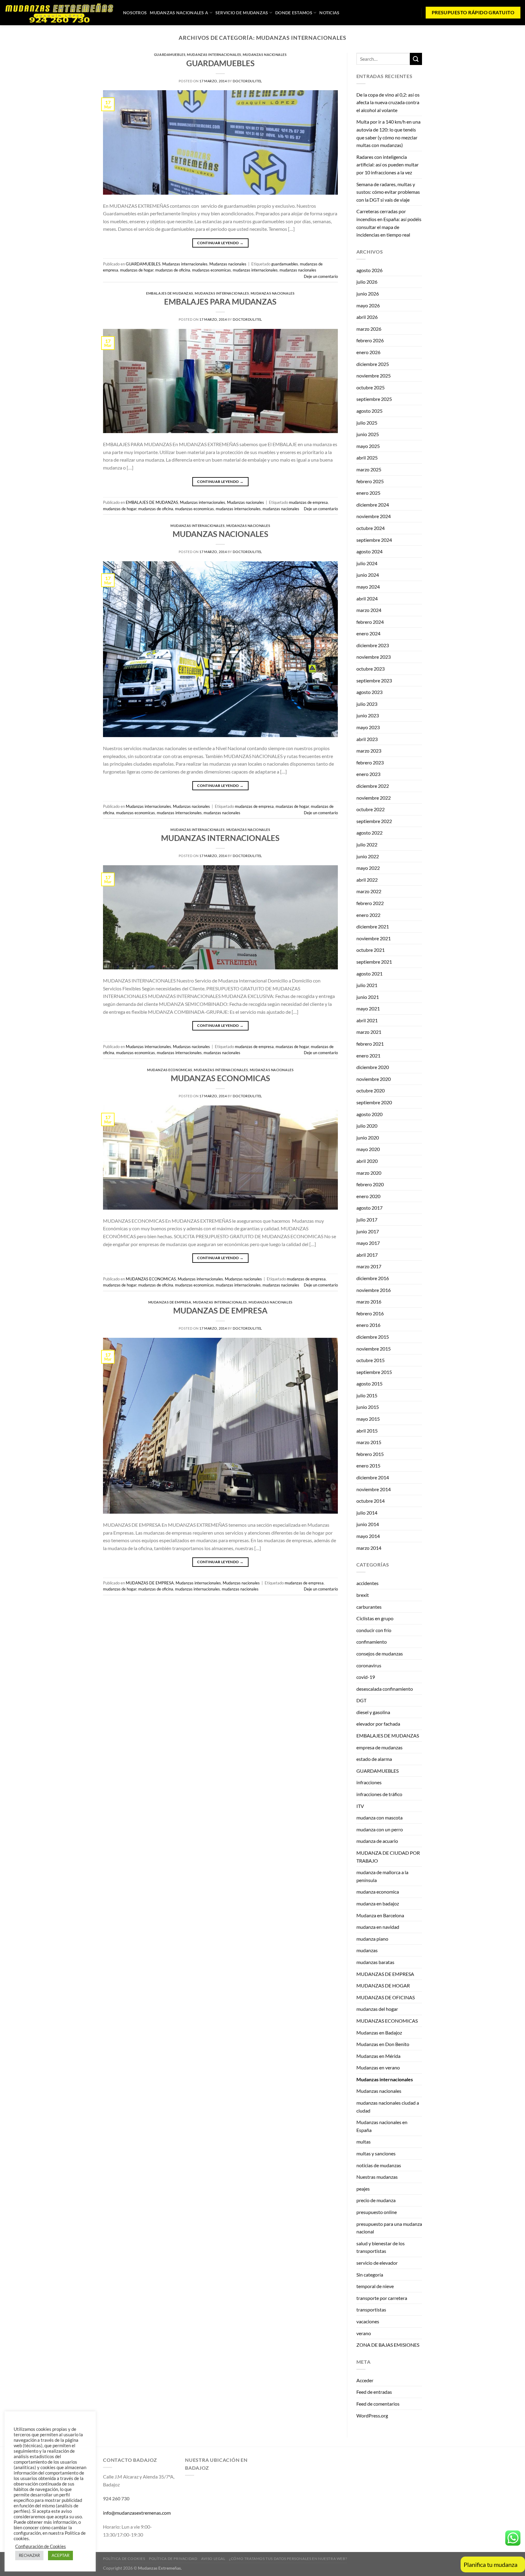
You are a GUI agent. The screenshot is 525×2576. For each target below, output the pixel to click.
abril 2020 (367, 1161)
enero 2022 (368, 915)
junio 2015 (368, 1407)
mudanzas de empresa (308, 502)
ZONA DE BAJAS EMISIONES (388, 2345)
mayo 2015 (368, 1419)
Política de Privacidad (173, 2559)
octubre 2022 (371, 809)
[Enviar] (416, 59)
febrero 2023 (370, 762)
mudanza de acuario (377, 1841)
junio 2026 (368, 294)
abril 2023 (367, 739)
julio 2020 (367, 1126)
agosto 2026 (369, 270)
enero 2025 (368, 493)
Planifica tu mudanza (491, 2564)
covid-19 (366, 1677)
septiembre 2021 (374, 962)
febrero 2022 (370, 903)
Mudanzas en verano (378, 2067)
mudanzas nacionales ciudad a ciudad (388, 2107)
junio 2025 (368, 434)
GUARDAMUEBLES (170, 55)
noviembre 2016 (374, 1290)
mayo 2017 (368, 1243)
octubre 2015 (371, 1360)
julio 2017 (367, 1220)
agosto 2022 (369, 833)
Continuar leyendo (220, 243)
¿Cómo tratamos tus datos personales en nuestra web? (288, 2559)
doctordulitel (247, 81)
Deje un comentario (321, 276)
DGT (361, 1700)
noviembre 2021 (374, 938)
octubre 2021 (371, 950)
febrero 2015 (370, 1454)
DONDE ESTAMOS (294, 13)
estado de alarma (374, 1759)
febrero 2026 (370, 340)
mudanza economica (378, 1892)
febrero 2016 (370, 1313)
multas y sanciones (376, 2153)
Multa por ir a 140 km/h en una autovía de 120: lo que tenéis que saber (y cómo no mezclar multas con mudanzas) (388, 133)
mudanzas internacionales (255, 270)
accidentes (367, 1583)
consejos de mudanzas (380, 1654)
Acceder (365, 2380)
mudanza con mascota (379, 1818)
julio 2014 (367, 1513)
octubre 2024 (371, 528)
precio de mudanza (376, 2200)
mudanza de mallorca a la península (382, 1876)
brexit (363, 1595)
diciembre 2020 (373, 1067)
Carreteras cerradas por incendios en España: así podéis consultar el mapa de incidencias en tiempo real (389, 223)
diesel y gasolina (373, 1712)
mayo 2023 (368, 727)
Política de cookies (124, 2559)
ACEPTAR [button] (60, 2555)
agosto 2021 (369, 974)
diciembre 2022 (373, 786)
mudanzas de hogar (137, 270)
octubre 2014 (371, 1501)
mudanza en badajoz (378, 1903)
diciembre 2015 (373, 1337)
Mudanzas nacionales (265, 55)
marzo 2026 (369, 329)
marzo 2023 (369, 751)
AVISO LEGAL (213, 2559)
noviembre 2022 (374, 798)
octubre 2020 (371, 1090)
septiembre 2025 (374, 399)
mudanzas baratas (375, 1962)
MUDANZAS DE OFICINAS (386, 1997)
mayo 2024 (368, 587)
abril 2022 (367, 880)
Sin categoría (370, 2275)
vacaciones (368, 2321)
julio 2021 (367, 985)
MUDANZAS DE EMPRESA (170, 1302)
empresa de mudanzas (379, 1747)
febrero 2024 (370, 622)
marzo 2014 (369, 1548)
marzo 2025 (369, 469)
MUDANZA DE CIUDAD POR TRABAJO (388, 1857)
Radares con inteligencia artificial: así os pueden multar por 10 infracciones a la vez (388, 165)
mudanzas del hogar (377, 2009)
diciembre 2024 (373, 505)
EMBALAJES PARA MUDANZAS (220, 302)
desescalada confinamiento (385, 1689)
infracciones (369, 1782)
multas (364, 2142)
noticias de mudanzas (379, 2165)
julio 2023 (367, 704)
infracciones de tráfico (379, 1794)
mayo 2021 (368, 1008)
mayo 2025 (368, 446)
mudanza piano (372, 1939)
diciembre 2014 (373, 1477)
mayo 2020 (368, 1149)
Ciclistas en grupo (375, 1618)
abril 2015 (367, 1431)
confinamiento (372, 1642)
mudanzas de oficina (173, 270)
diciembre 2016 (373, 1278)
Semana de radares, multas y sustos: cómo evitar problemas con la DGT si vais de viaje (388, 192)
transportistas (371, 2310)
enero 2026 (368, 352)
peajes (363, 2189)
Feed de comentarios (378, 2404)
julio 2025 (367, 423)
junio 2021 (368, 997)
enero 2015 (368, 1466)
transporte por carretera (382, 2298)
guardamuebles (285, 264)
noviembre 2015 (374, 1349)
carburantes (369, 1607)
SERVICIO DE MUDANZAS (242, 13)
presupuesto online (377, 2212)
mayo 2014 (368, 1536)
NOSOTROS (135, 13)
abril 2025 (367, 458)
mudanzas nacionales (298, 270)
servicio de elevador (377, 2263)
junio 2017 (368, 1231)
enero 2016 (368, 1325)
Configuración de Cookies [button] (41, 2546)
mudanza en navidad (378, 1927)
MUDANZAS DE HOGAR (383, 1985)
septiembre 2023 (374, 680)
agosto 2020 (369, 1114)
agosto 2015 (369, 1384)
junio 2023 (368, 715)
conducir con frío (374, 1630)
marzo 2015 (369, 1442)
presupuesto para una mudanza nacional (389, 2228)
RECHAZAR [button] (29, 2555)
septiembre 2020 (374, 1102)
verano (364, 2333)
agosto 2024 (369, 551)
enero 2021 (368, 1056)
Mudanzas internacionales (214, 55)
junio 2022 (368, 856)
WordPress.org (372, 2415)
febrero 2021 (370, 1044)
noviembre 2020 (374, 1079)
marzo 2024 (369, 610)
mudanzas (367, 1950)
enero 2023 (368, 774)
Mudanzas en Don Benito (383, 2044)
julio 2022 (367, 844)
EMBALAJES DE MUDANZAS (170, 293)
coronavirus (369, 1665)
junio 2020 (368, 1138)
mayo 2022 (368, 868)
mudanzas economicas (211, 270)
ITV (360, 1806)
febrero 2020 (370, 1184)
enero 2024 (368, 633)
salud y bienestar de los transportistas (381, 2247)
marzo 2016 (369, 1302)
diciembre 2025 (373, 364)
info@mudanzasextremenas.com (137, 2513)
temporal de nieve (375, 2286)
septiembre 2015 (374, 1372)
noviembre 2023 (374, 657)
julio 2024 (367, 563)
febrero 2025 (370, 481)
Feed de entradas (374, 2392)
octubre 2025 (371, 387)
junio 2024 (368, 575)
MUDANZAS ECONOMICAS (170, 1070)
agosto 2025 (369, 411)
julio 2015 (367, 1395)
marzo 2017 (369, 1266)
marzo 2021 (369, 1032)
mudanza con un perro (380, 1829)
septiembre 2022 (374, 821)
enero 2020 (368, 1196)
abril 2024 (367, 598)
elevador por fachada (378, 1724)
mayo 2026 (368, 305)
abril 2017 (367, 1255)
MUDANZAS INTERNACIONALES (220, 838)
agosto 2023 (369, 692)
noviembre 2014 (374, 1489)
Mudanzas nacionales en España (382, 2126)
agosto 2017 (369, 1208)
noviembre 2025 (374, 376)
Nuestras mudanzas (377, 2177)
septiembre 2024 (374, 540)
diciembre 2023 (373, 645)
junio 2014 (368, 1524)
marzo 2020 (369, 1173)
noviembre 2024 (374, 516)
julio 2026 (367, 282)
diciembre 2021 (373, 926)
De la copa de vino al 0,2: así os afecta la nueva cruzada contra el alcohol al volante (388, 102)
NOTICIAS (329, 13)
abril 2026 (367, 317)
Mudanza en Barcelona (380, 1915)
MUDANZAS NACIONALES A (179, 13)
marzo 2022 (369, 891)
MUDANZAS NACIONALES (220, 534)
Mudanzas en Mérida (378, 2056)
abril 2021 (367, 1020)
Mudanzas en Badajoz (379, 2033)
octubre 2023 (371, 669)
